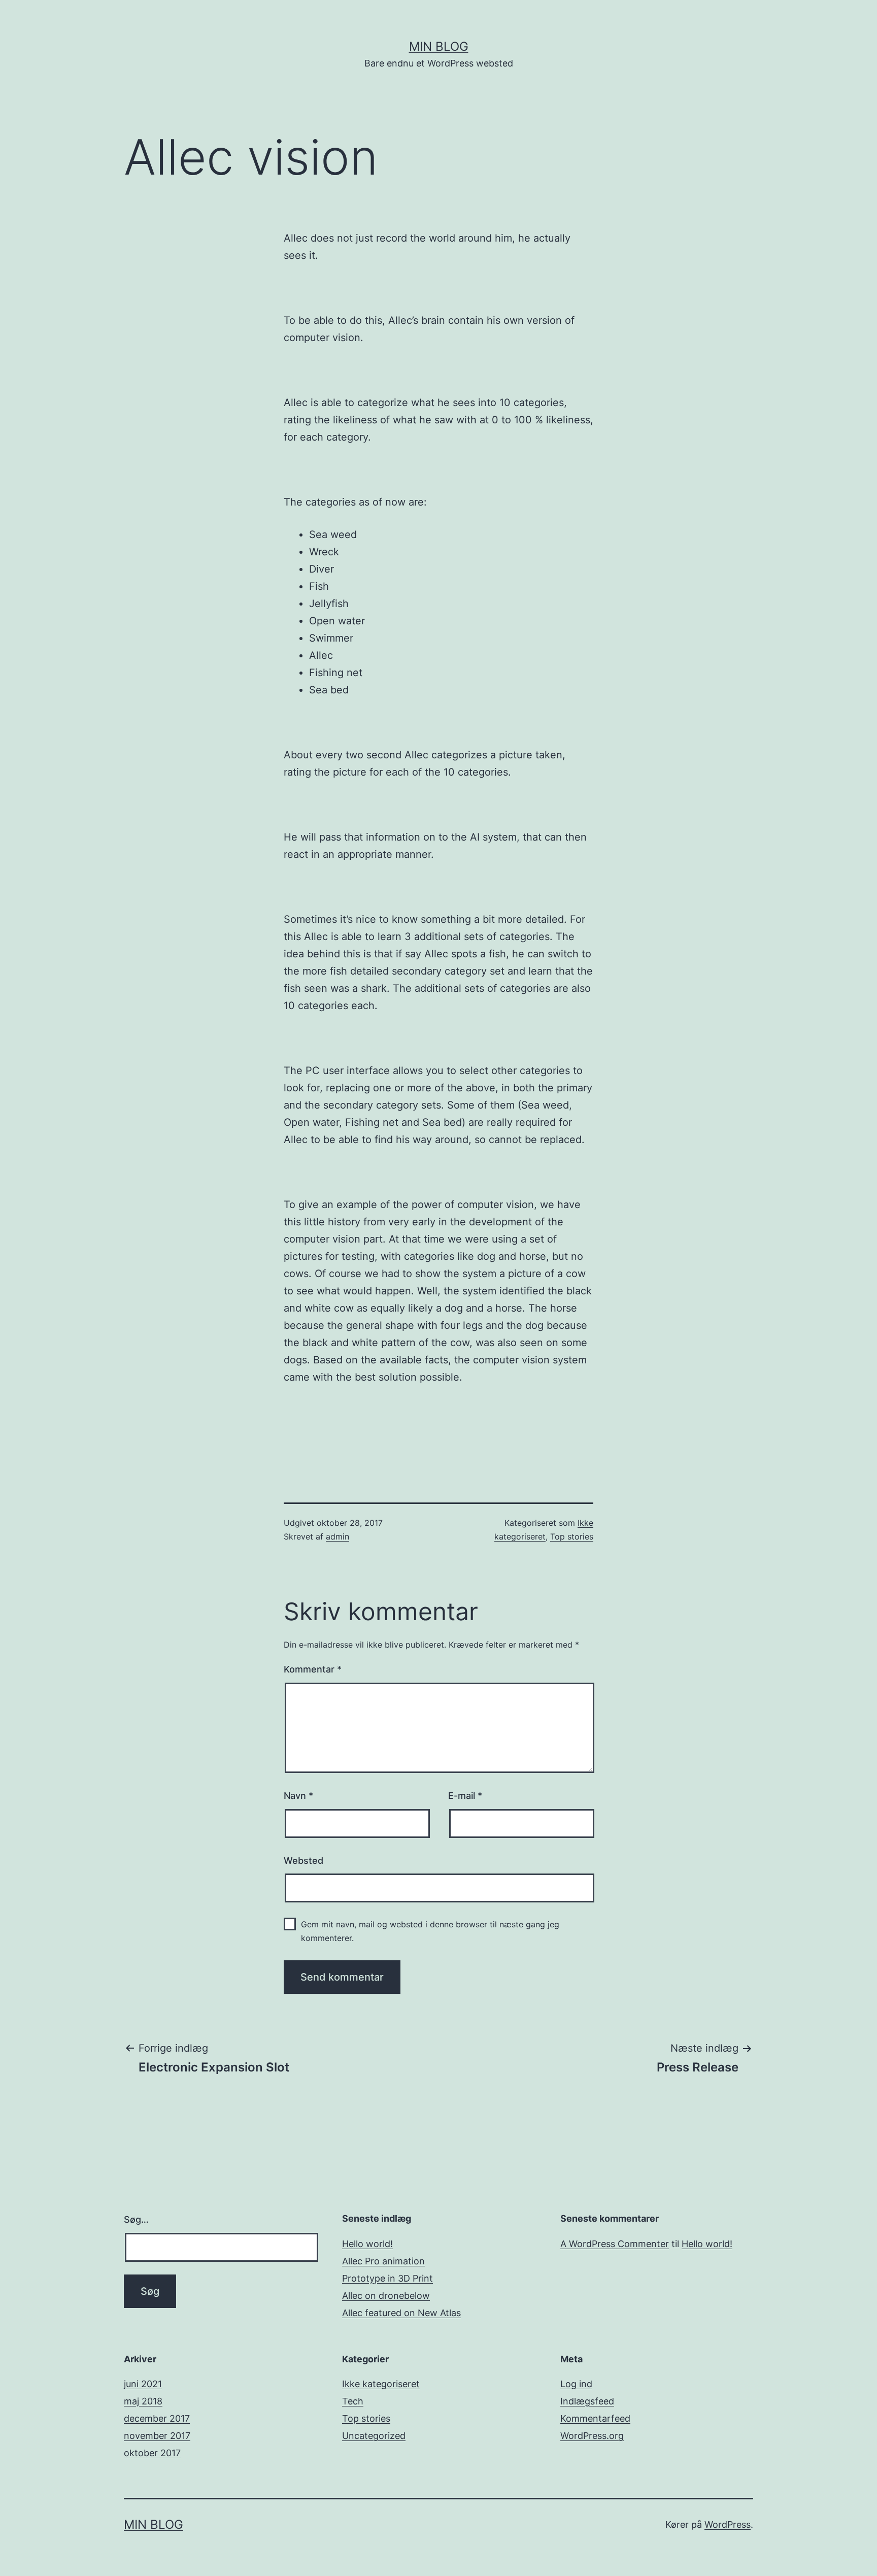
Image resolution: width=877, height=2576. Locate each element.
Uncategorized (374, 2436)
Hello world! (367, 2244)
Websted (303, 1861)
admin (338, 1536)
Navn (298, 1796)
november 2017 (157, 2436)
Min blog (439, 46)
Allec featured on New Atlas (401, 2313)
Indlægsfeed (587, 2401)
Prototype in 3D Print (387, 2278)
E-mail (465, 1796)
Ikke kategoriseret (381, 2384)
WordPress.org (592, 2436)
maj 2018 (143, 2401)
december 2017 (157, 2418)
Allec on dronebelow (386, 2296)
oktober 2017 (152, 2453)
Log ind (576, 2384)
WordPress (728, 2524)
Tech (353, 2401)
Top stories (572, 1536)
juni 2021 (143, 2384)
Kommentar (313, 1669)
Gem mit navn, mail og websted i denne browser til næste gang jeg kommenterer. (430, 1931)
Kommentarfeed (595, 2418)
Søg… (136, 2219)
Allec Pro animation (383, 2261)
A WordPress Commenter (615, 2244)
